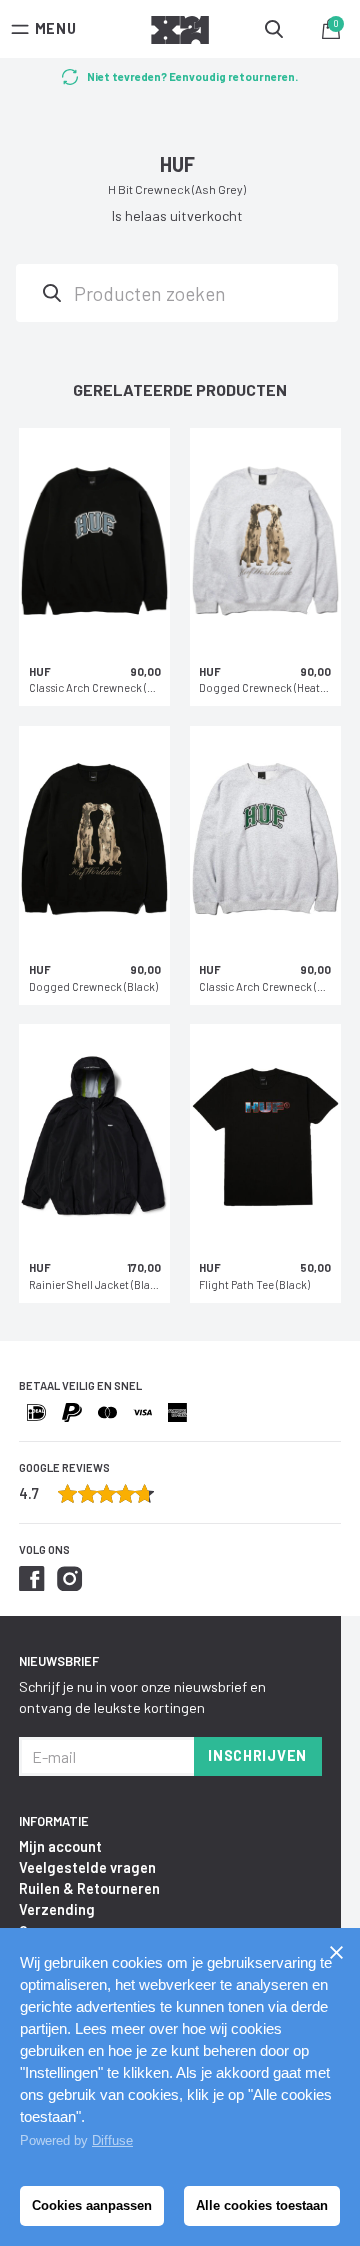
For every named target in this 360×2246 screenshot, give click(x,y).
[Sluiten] (336, 1952)
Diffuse (112, 2140)
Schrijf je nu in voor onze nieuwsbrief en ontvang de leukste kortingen (142, 1697)
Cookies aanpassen (92, 2205)
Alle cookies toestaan (262, 2205)
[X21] (180, 33)
